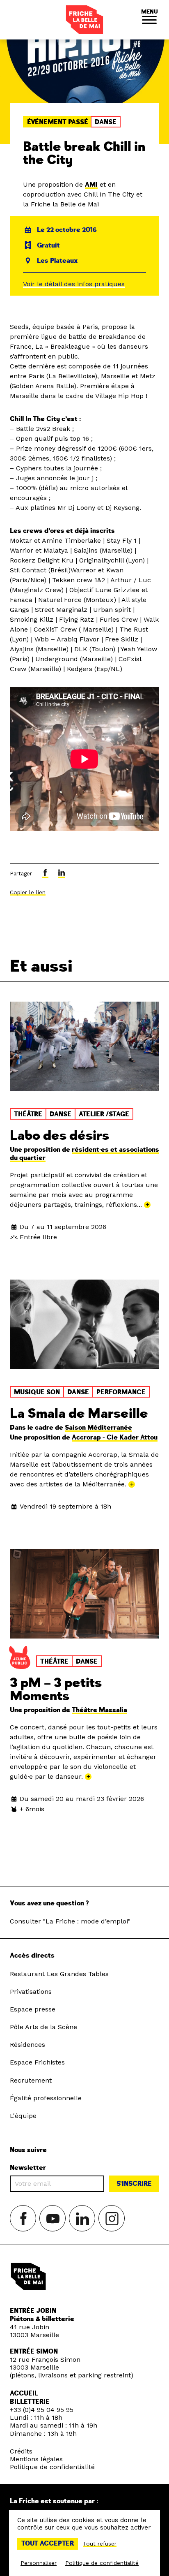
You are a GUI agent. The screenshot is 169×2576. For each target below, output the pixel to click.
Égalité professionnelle (46, 2098)
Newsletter (28, 2168)
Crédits (21, 2451)
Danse (106, 122)
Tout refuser (100, 2544)
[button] (149, 20)
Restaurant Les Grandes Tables (59, 1974)
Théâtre (28, 1114)
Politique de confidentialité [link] (102, 2563)
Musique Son (37, 1392)
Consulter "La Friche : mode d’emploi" (70, 1921)
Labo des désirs (59, 1136)
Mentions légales (36, 2459)
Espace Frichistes (37, 2062)
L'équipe (23, 2116)
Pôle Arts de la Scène (43, 2027)
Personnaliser (39, 2563)
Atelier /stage (104, 1114)
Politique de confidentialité (52, 2467)
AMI (91, 185)
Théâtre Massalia (99, 1710)
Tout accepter (48, 2544)
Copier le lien (28, 892)
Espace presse (33, 2009)
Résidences (27, 2045)
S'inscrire (134, 2184)
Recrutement (31, 2080)
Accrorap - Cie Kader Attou (115, 1437)
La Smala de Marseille (79, 1414)
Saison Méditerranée (98, 1428)
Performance (121, 1392)
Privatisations (31, 1992)
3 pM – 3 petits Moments (56, 1690)
